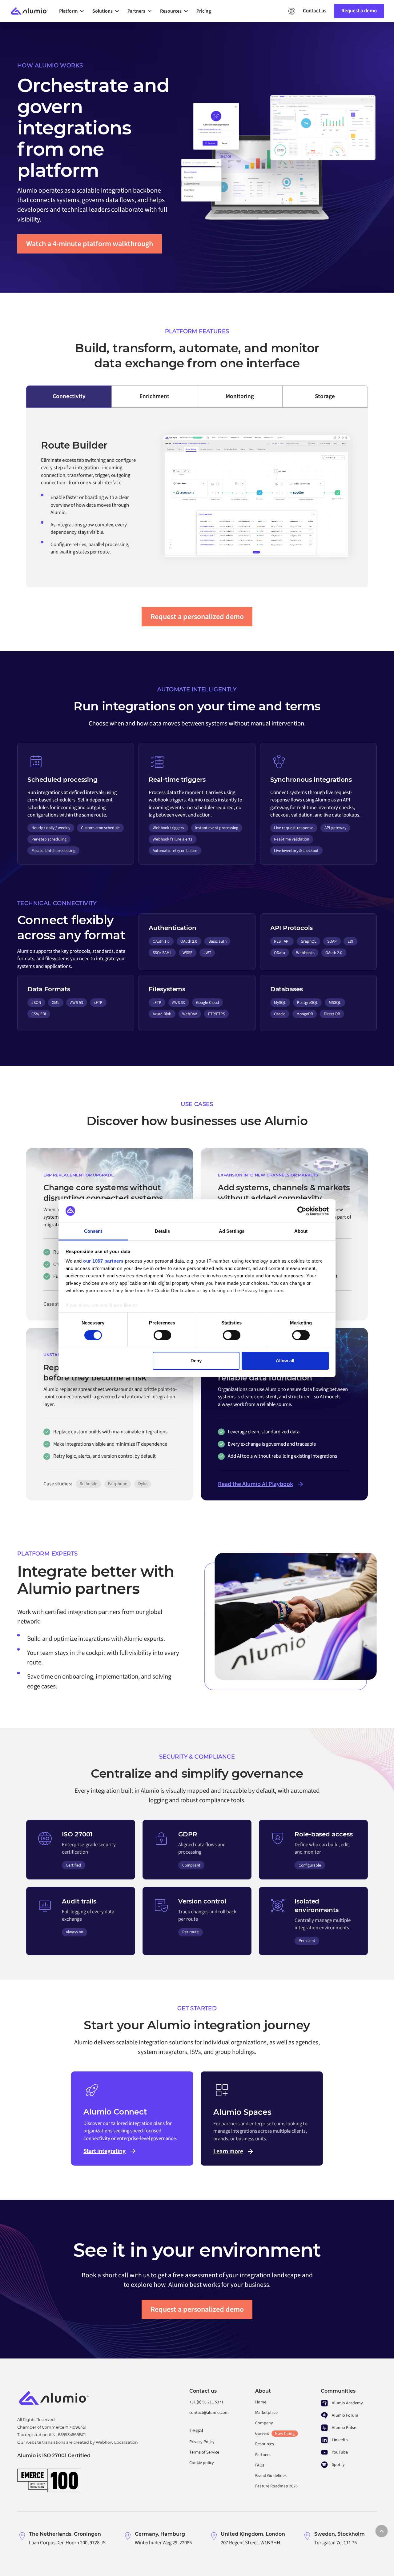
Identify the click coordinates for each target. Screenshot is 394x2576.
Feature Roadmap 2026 (276, 2486)
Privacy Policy (202, 2442)
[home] (32, 11)
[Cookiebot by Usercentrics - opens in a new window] (302, 1211)
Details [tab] (162, 1231)
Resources (265, 2444)
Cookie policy (202, 2463)
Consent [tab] (93, 1231)
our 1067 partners (103, 1261)
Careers (275, 2434)
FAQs (260, 2465)
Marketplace (266, 2413)
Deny (196, 1361)
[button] (73, 11)
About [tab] (301, 1231)
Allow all (285, 1361)
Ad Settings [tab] (232, 1231)
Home (261, 2402)
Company (264, 2423)
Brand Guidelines (271, 2476)
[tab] (69, 397)
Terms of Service (204, 2452)
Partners (263, 2455)
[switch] (162, 1335)
